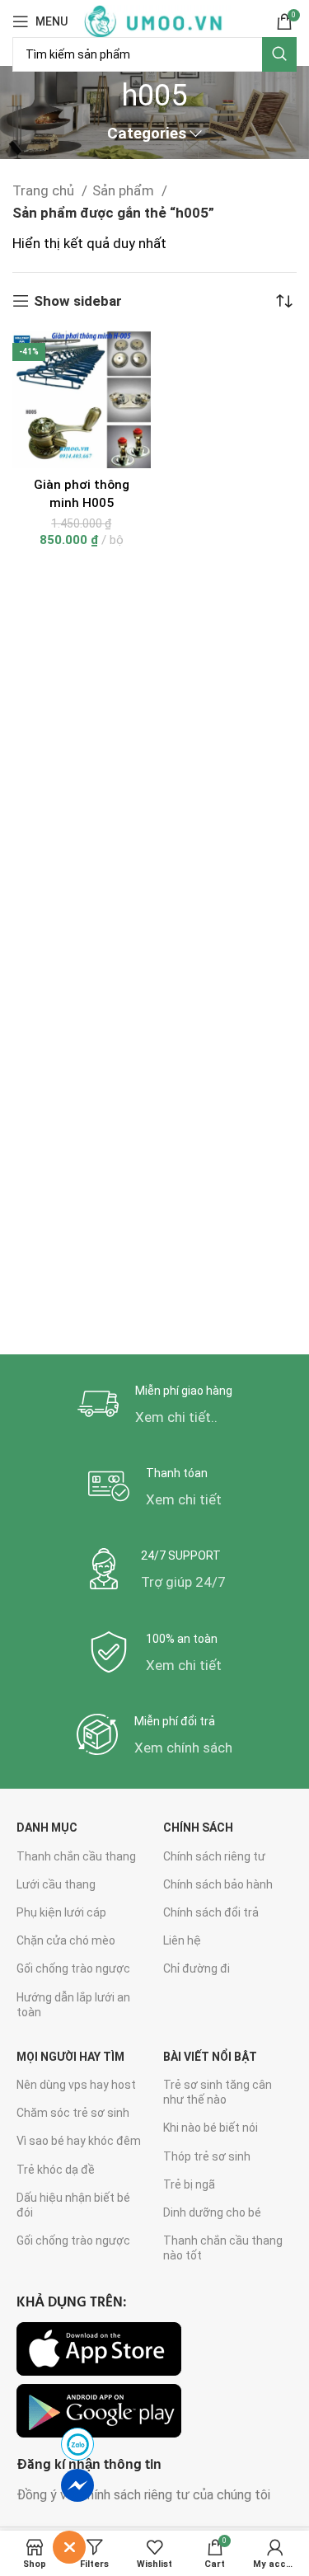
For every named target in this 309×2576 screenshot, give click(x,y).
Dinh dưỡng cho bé (212, 2212)
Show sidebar (78, 301)
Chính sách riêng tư (214, 1856)
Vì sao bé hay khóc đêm (79, 2141)
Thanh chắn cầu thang (76, 1856)
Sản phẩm (125, 190)
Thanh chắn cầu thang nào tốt (223, 2248)
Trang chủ (45, 190)
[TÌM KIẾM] (279, 54)
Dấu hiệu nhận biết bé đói (73, 2205)
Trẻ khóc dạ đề (56, 2170)
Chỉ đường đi (197, 1968)
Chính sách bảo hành (218, 1884)
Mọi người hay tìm (70, 2057)
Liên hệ (182, 1940)
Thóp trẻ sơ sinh (207, 2156)
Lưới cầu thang (56, 1884)
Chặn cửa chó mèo (66, 1940)
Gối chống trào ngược (73, 1968)
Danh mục (47, 1828)
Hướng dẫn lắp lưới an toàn (73, 2005)
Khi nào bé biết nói (211, 2128)
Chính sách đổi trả (211, 1912)
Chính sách (198, 1828)
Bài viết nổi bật (210, 2057)
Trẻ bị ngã (189, 2184)
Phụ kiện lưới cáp (61, 1912)
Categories (147, 134)
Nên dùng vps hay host (76, 2085)
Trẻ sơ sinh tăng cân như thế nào (218, 2092)
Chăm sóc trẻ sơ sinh (73, 2113)
